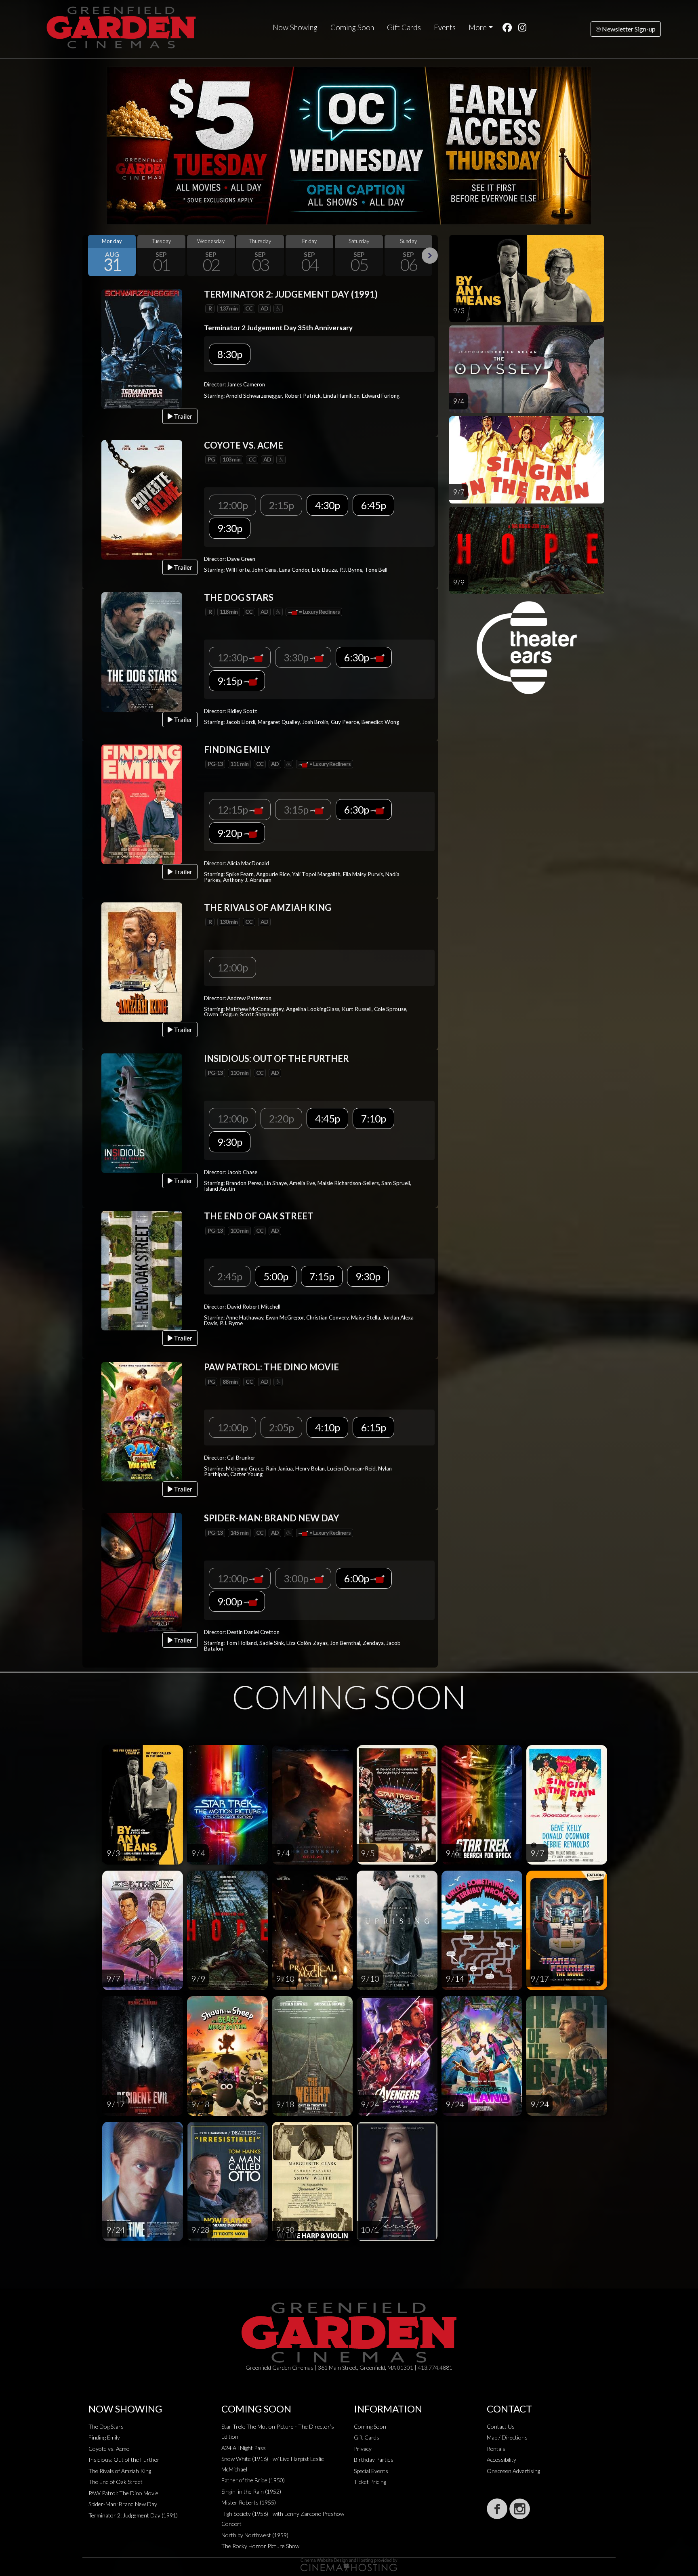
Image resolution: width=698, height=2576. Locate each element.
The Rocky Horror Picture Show (260, 2546)
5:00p (276, 1276)
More (478, 27)
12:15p (233, 810)
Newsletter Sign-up (628, 29)
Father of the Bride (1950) (253, 2480)
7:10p (373, 1118)
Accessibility (501, 2460)
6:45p (373, 505)
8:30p (230, 354)
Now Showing (295, 27)
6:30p (357, 657)
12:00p (232, 505)
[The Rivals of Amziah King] (142, 961)
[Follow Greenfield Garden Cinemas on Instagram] (520, 2509)
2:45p (230, 1276)
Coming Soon (352, 27)
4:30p (327, 505)
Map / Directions (507, 2437)
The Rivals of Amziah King (120, 2471)
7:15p (322, 1276)
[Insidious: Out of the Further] (142, 1112)
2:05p (281, 1427)
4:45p (327, 1118)
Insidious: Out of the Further (124, 2460)
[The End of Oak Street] (142, 1270)
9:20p (230, 833)
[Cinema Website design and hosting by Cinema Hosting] (349, 2564)
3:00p (297, 1578)
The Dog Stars (106, 2426)
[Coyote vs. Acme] (142, 499)
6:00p (357, 1578)
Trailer (182, 416)
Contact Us (501, 2426)
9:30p (230, 528)
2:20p (281, 1118)
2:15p (281, 505)
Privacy (363, 2449)
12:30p (233, 657)
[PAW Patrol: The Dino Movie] (142, 1421)
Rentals (496, 2449)
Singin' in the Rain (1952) (251, 2491)
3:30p (297, 657)
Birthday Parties (374, 2460)
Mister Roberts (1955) (249, 2502)
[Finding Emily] (142, 803)
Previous (90, 256)
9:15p (230, 681)
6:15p (373, 1427)
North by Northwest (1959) (255, 2535)
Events (445, 27)
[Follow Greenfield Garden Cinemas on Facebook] (497, 2509)
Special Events (371, 2471)
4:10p (327, 1427)
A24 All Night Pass (244, 2448)
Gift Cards (404, 27)
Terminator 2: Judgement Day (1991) (133, 2515)
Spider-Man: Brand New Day (123, 2504)
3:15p (297, 810)
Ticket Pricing (370, 2482)
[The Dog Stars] (142, 651)
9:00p (230, 1601)
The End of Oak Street (116, 2482)
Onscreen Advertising (513, 2471)
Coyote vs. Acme (109, 2449)
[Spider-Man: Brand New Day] (142, 1572)
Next (430, 256)
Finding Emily (104, 2437)
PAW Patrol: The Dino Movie (123, 2493)
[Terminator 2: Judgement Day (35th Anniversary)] (142, 348)
